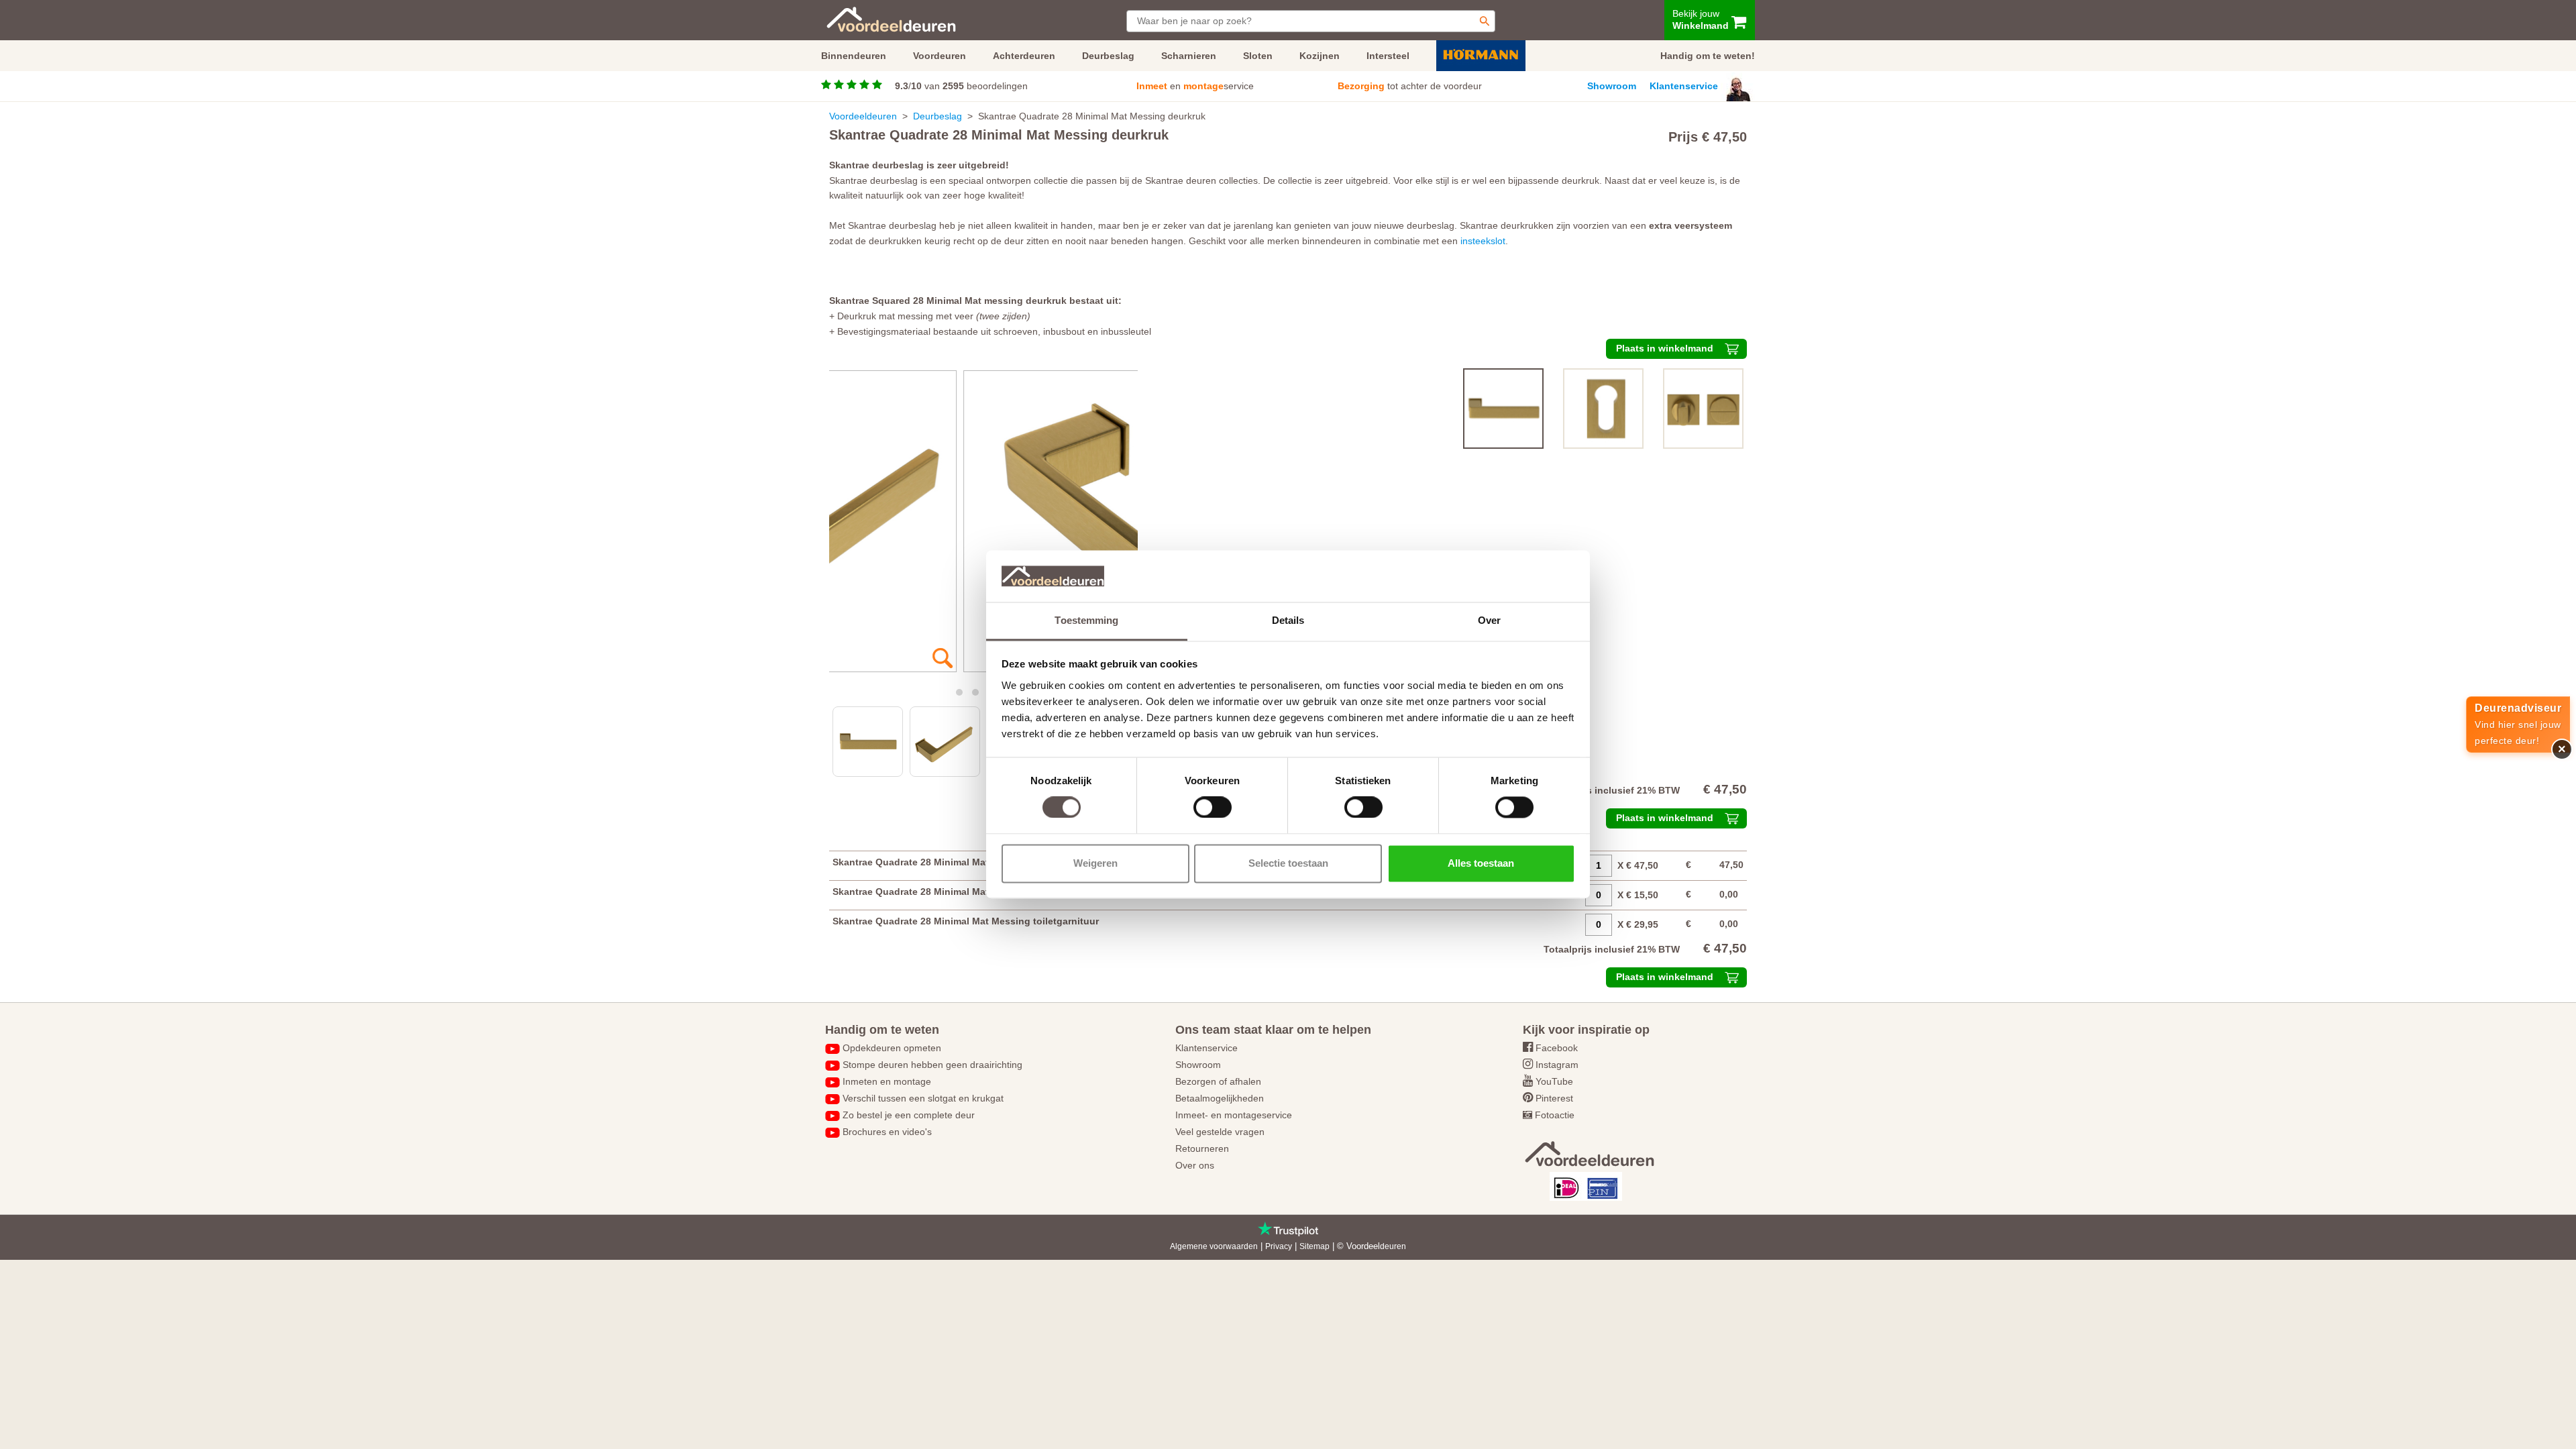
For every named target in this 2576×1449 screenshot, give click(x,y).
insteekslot (1483, 241)
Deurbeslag (937, 116)
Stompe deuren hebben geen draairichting (932, 1065)
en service (1195, 86)
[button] (959, 692)
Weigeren (1095, 863)
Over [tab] (1489, 620)
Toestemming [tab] (1086, 620)
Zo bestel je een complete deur (909, 1115)
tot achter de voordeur (1410, 86)
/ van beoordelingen (961, 86)
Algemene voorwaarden (1214, 1246)
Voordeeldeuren (863, 116)
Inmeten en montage (887, 1081)
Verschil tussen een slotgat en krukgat (923, 1098)
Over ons (1195, 1165)
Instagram (1557, 1065)
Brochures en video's (887, 1132)
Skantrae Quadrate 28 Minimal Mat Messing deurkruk (953, 862)
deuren (1393, 1246)
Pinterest (1554, 1098)
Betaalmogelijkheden (1220, 1098)
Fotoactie (1555, 1115)
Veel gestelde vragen (1220, 1132)
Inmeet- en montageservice (1234, 1115)
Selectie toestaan (1288, 863)
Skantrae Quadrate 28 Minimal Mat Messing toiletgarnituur (966, 921)
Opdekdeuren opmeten (892, 1048)
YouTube (1554, 1081)
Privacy (1279, 1246)
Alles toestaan (1481, 863)
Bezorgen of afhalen (1218, 1081)
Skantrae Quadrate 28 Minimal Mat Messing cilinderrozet (961, 892)
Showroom (1612, 86)
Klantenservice (1684, 86)
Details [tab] (1288, 620)
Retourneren (1202, 1148)
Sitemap (1314, 1246)
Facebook (1557, 1048)
